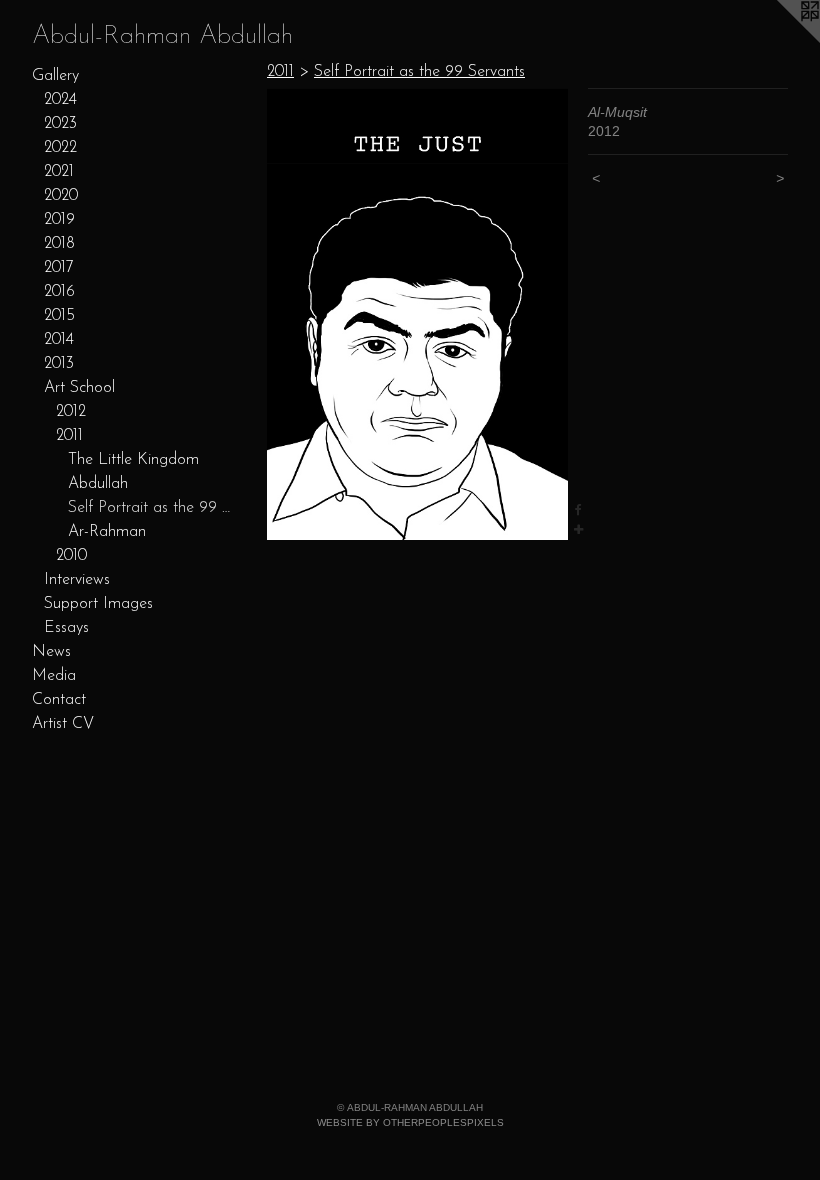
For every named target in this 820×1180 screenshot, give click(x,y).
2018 (59, 244)
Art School (79, 388)
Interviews (77, 580)
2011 (69, 436)
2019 (59, 220)
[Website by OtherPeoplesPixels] (780, 40)
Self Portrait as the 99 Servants (150, 508)
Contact (59, 700)
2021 (59, 172)
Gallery (55, 76)
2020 (61, 196)
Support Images (98, 604)
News (51, 652)
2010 (71, 556)
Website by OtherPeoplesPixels (410, 1122)
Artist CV (63, 724)
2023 (60, 124)
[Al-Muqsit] (417, 314)
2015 (59, 316)
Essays (66, 628)
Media (54, 676)
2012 (71, 412)
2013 (59, 364)
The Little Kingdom (133, 460)
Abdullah (98, 484)
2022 (60, 148)
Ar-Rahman (107, 532)
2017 (59, 268)
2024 (60, 100)
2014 (59, 340)
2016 (59, 292)
